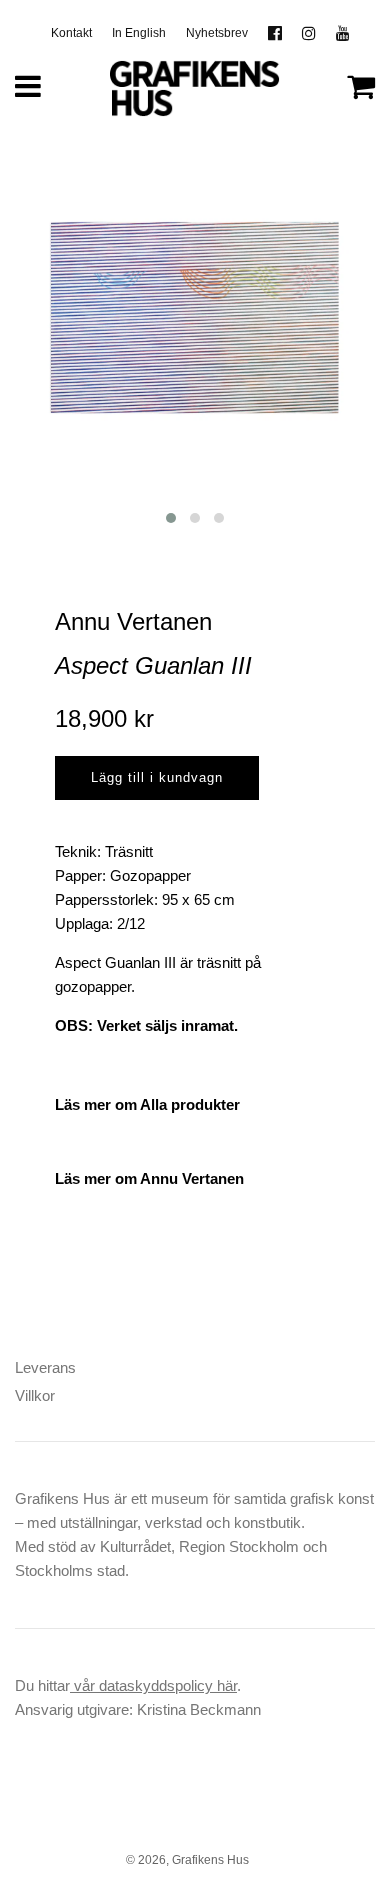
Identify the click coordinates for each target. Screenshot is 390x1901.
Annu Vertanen (133, 621)
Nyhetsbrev (217, 33)
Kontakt (71, 33)
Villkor (35, 1395)
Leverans (45, 1367)
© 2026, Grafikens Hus (187, 1860)
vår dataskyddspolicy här (153, 1685)
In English (139, 33)
